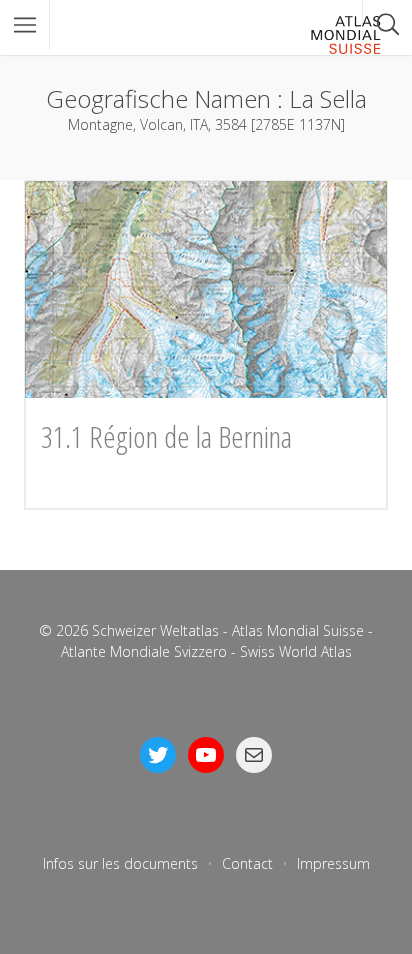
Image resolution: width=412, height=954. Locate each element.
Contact (247, 863)
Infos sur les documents (120, 863)
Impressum (333, 863)
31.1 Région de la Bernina (166, 436)
